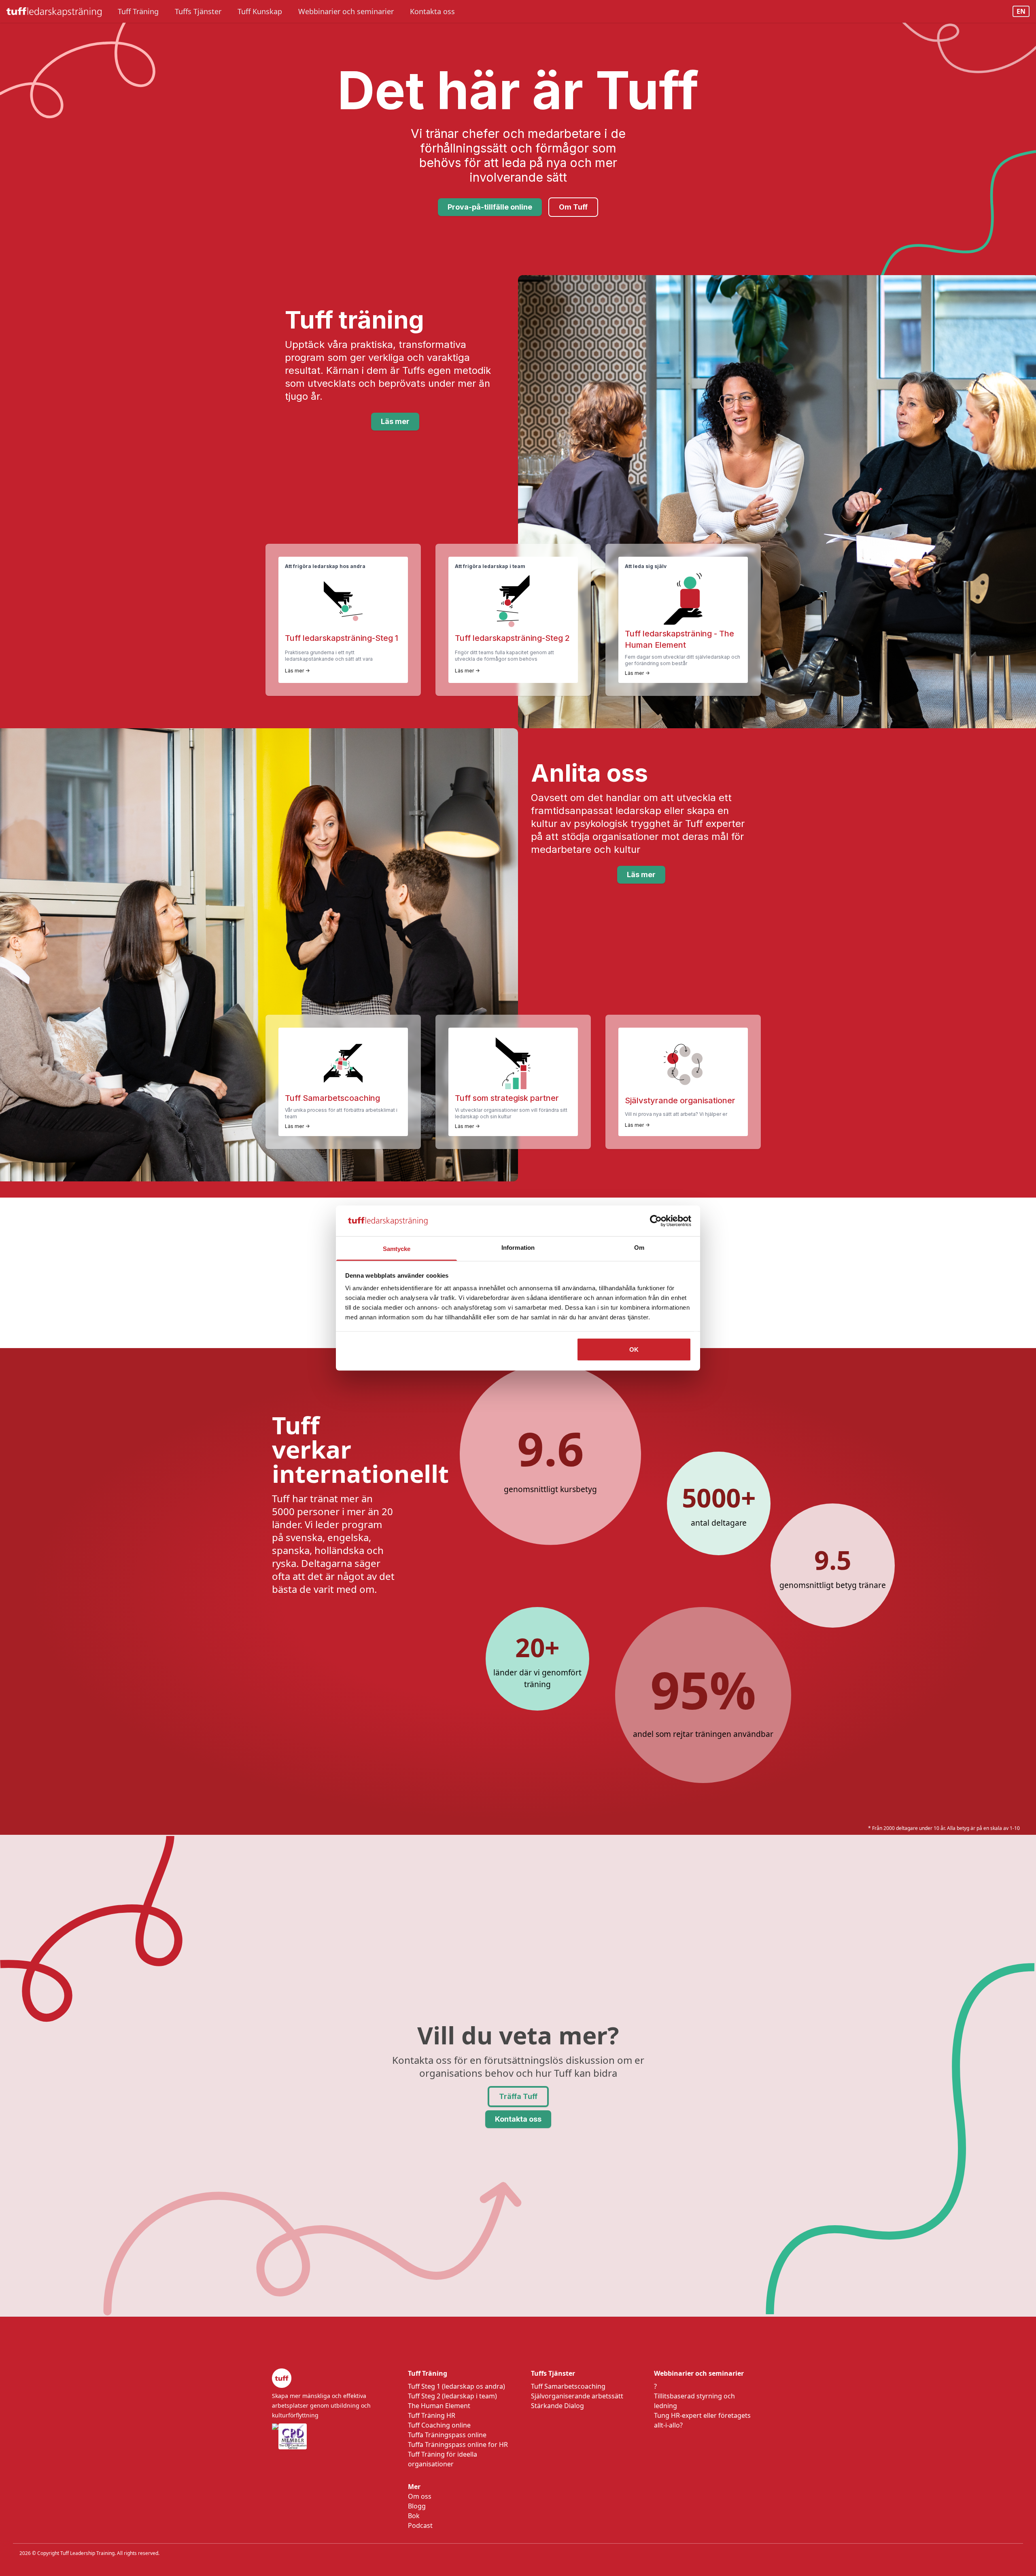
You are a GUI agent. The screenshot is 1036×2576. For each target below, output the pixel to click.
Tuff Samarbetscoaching (568, 2386)
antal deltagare (719, 1523)
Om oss (420, 2496)
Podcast (420, 2525)
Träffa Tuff (518, 2096)
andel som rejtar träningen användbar (703, 1734)
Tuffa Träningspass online (447, 2435)
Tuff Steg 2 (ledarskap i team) (452, 2396)
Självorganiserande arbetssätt (577, 2396)
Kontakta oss (518, 2119)
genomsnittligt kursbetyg (550, 1489)
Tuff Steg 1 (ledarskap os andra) (456, 2386)
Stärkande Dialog (557, 2406)
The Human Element (439, 2406)
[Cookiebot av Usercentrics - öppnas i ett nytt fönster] (656, 1221)
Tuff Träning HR (432, 2415)
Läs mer (395, 421)
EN (1021, 11)
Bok (414, 2516)
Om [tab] (639, 1248)
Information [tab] (518, 1248)
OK (634, 1349)
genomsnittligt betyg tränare (833, 1585)
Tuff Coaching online (439, 2425)
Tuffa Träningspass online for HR (458, 2445)
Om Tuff (573, 207)
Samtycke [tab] (397, 1249)
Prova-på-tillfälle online (490, 207)
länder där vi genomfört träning (537, 1678)
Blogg (417, 2506)
